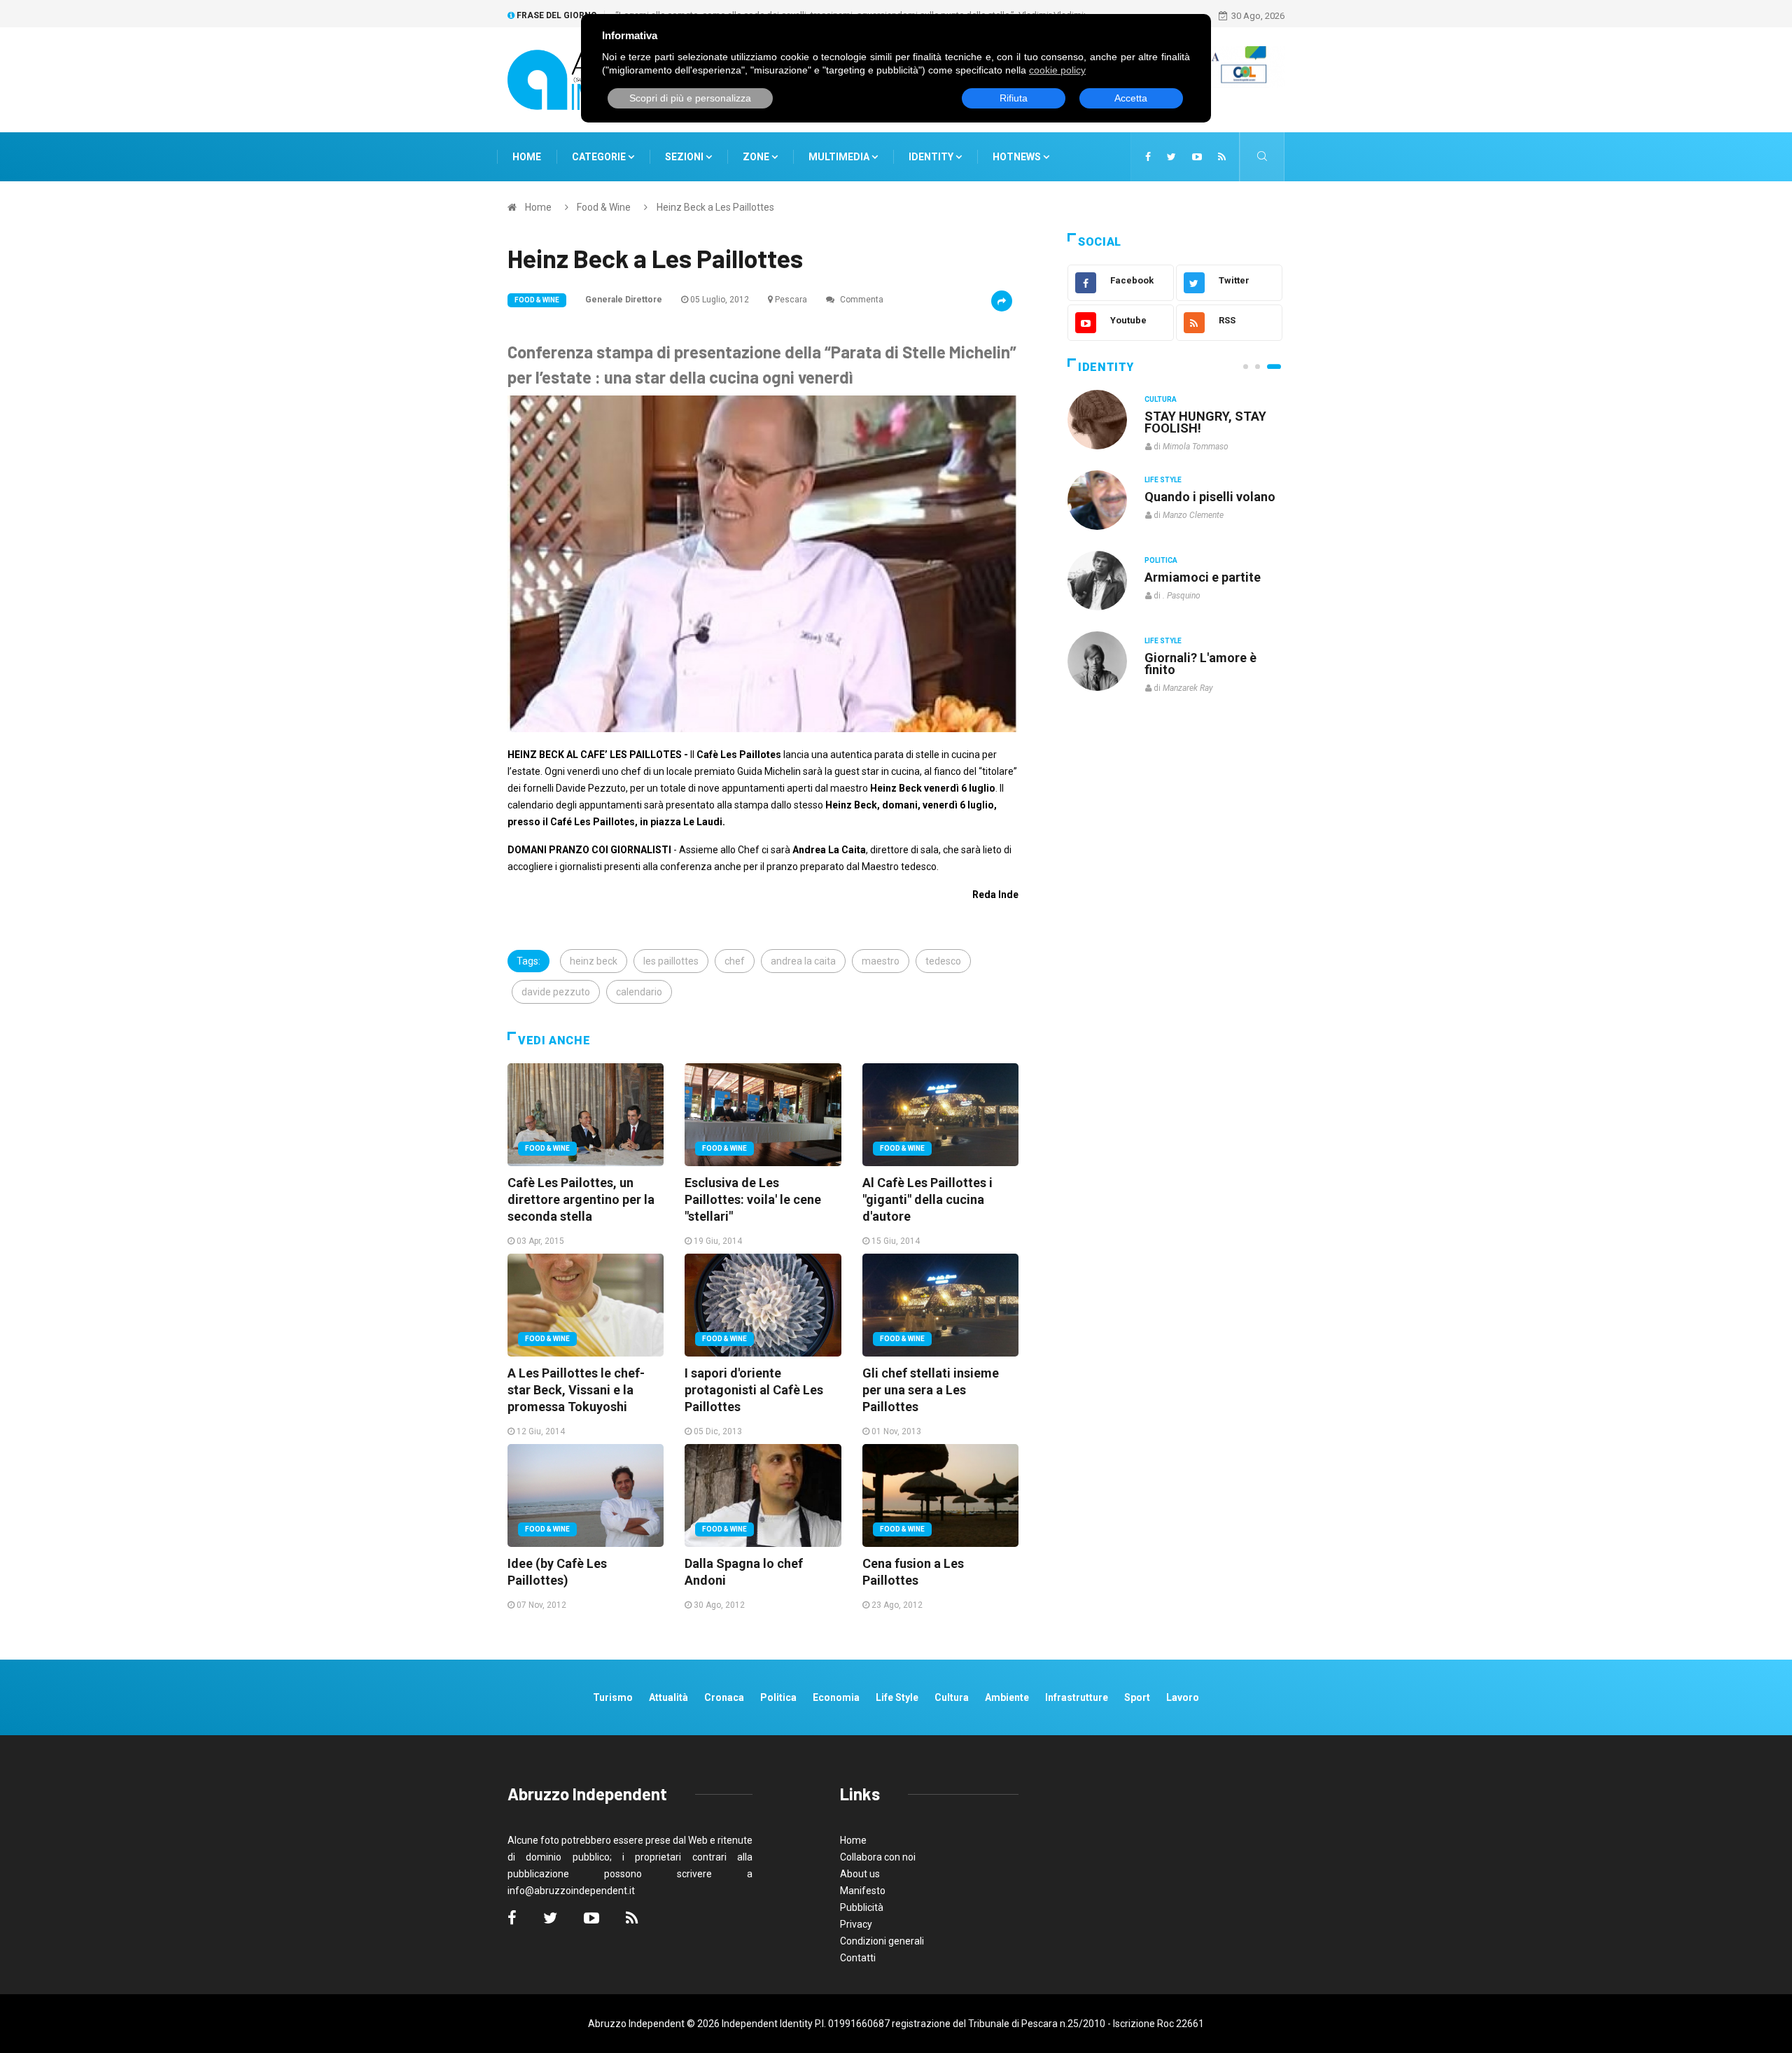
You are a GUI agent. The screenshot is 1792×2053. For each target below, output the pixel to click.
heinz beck (594, 961)
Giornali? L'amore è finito (1200, 664)
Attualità (668, 1697)
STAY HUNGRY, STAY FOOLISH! (1205, 422)
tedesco (943, 961)
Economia (836, 1697)
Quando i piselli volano (1210, 497)
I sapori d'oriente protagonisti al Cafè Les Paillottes (754, 1390)
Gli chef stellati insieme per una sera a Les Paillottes (931, 1390)
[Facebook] (1148, 157)
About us (860, 1874)
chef (735, 961)
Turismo (613, 1697)
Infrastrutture (1077, 1697)
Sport (1137, 1697)
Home (527, 157)
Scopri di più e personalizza (690, 98)
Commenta (861, 300)
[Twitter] (1171, 157)
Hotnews (1017, 157)
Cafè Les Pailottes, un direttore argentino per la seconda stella (581, 1199)
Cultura (1161, 399)
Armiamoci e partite (1203, 577)
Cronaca (724, 1697)
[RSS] (1222, 157)
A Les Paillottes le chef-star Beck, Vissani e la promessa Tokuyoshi (576, 1390)
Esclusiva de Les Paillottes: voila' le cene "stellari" (753, 1199)
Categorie (600, 157)
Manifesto (863, 1891)
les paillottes (671, 961)
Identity (931, 157)
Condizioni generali (882, 1941)
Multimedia (840, 157)
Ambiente (1007, 1697)
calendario (639, 992)
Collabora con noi (878, 1857)
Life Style (1163, 480)
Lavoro (1183, 1697)
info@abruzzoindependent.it (571, 1891)
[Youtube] (1197, 157)
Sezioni (685, 157)
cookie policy (1057, 70)
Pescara (791, 300)
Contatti (858, 1958)
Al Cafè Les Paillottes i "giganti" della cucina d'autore (927, 1199)
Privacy (856, 1924)
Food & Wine (604, 207)
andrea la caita (803, 961)
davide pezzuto (556, 992)
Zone (757, 157)
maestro (881, 961)
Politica (1161, 560)
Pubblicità (862, 1907)
